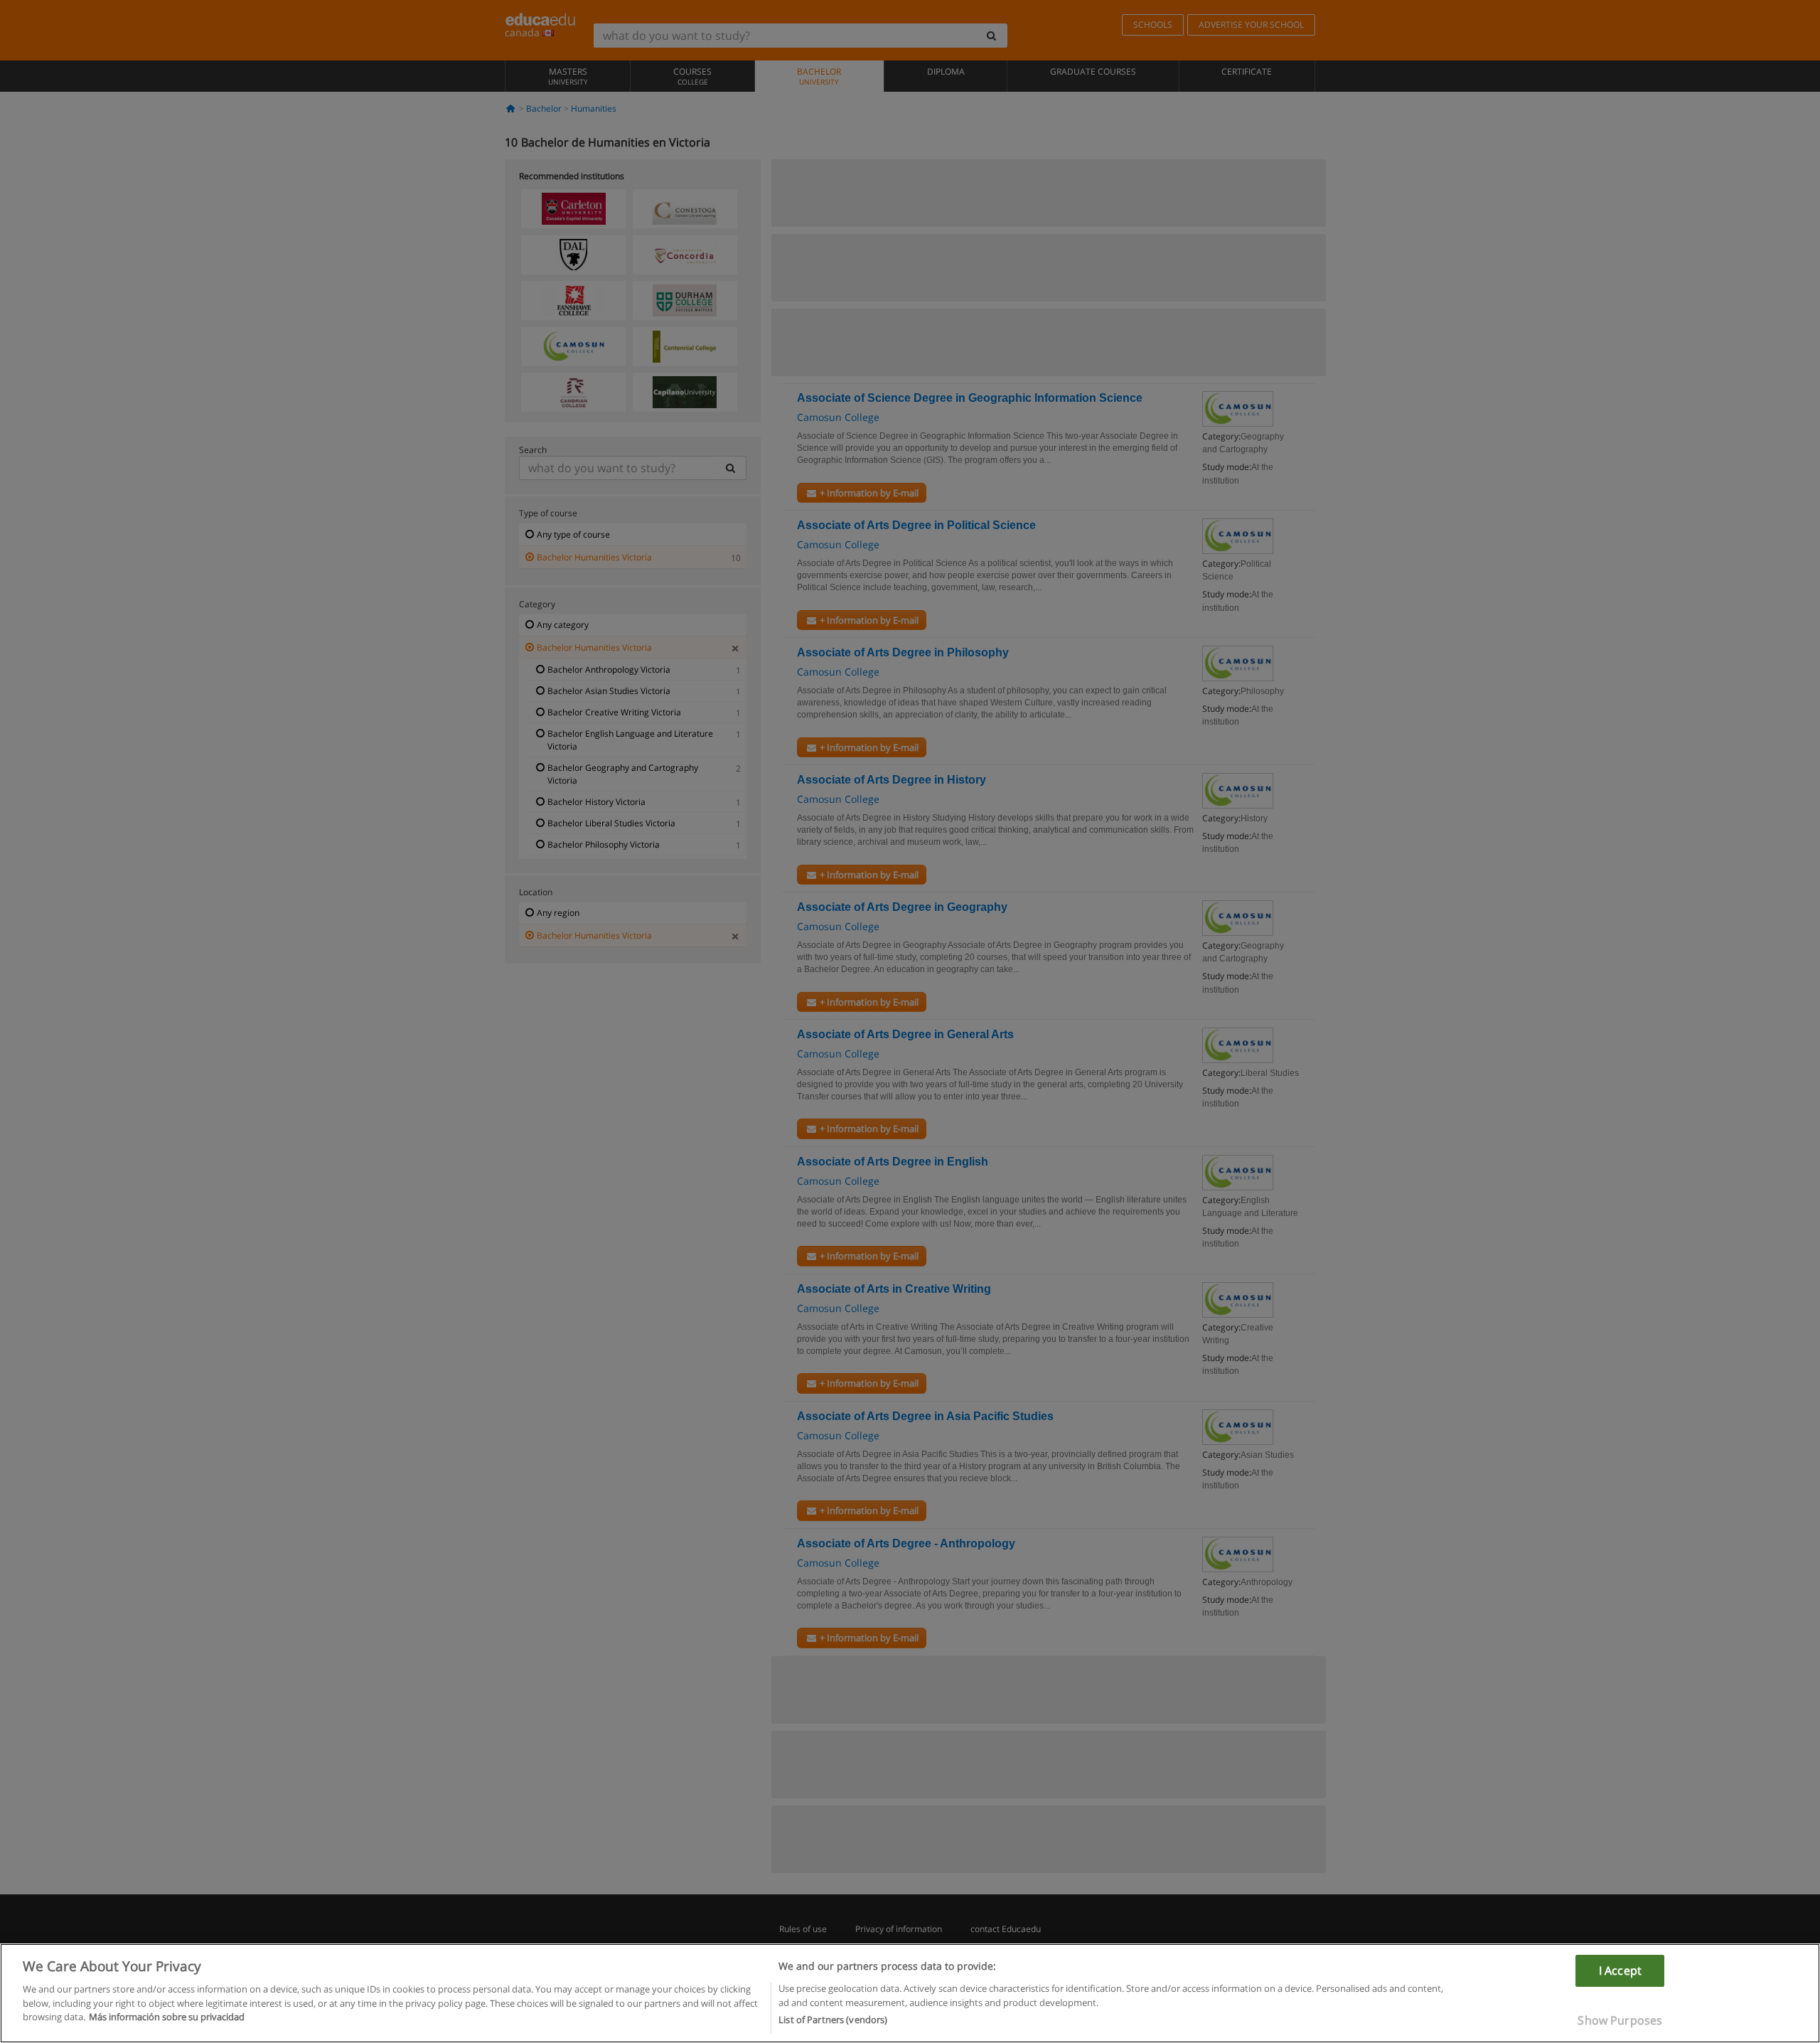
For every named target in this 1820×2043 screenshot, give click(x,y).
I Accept (1620, 1970)
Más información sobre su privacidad (167, 2017)
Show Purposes (1620, 2020)
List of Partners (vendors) (833, 2020)
